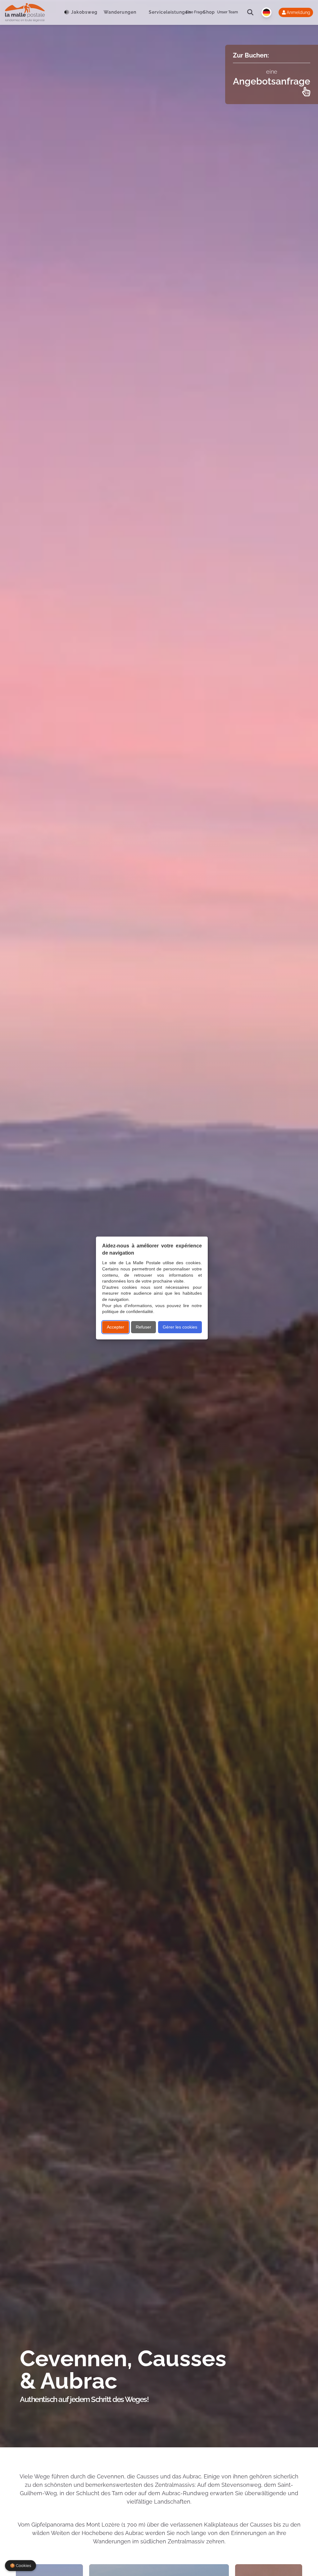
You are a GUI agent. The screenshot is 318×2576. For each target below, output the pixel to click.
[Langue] (266, 12)
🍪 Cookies (20, 2566)
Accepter (116, 1327)
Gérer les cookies (180, 1327)
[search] (250, 12)
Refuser (143, 1327)
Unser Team (227, 12)
